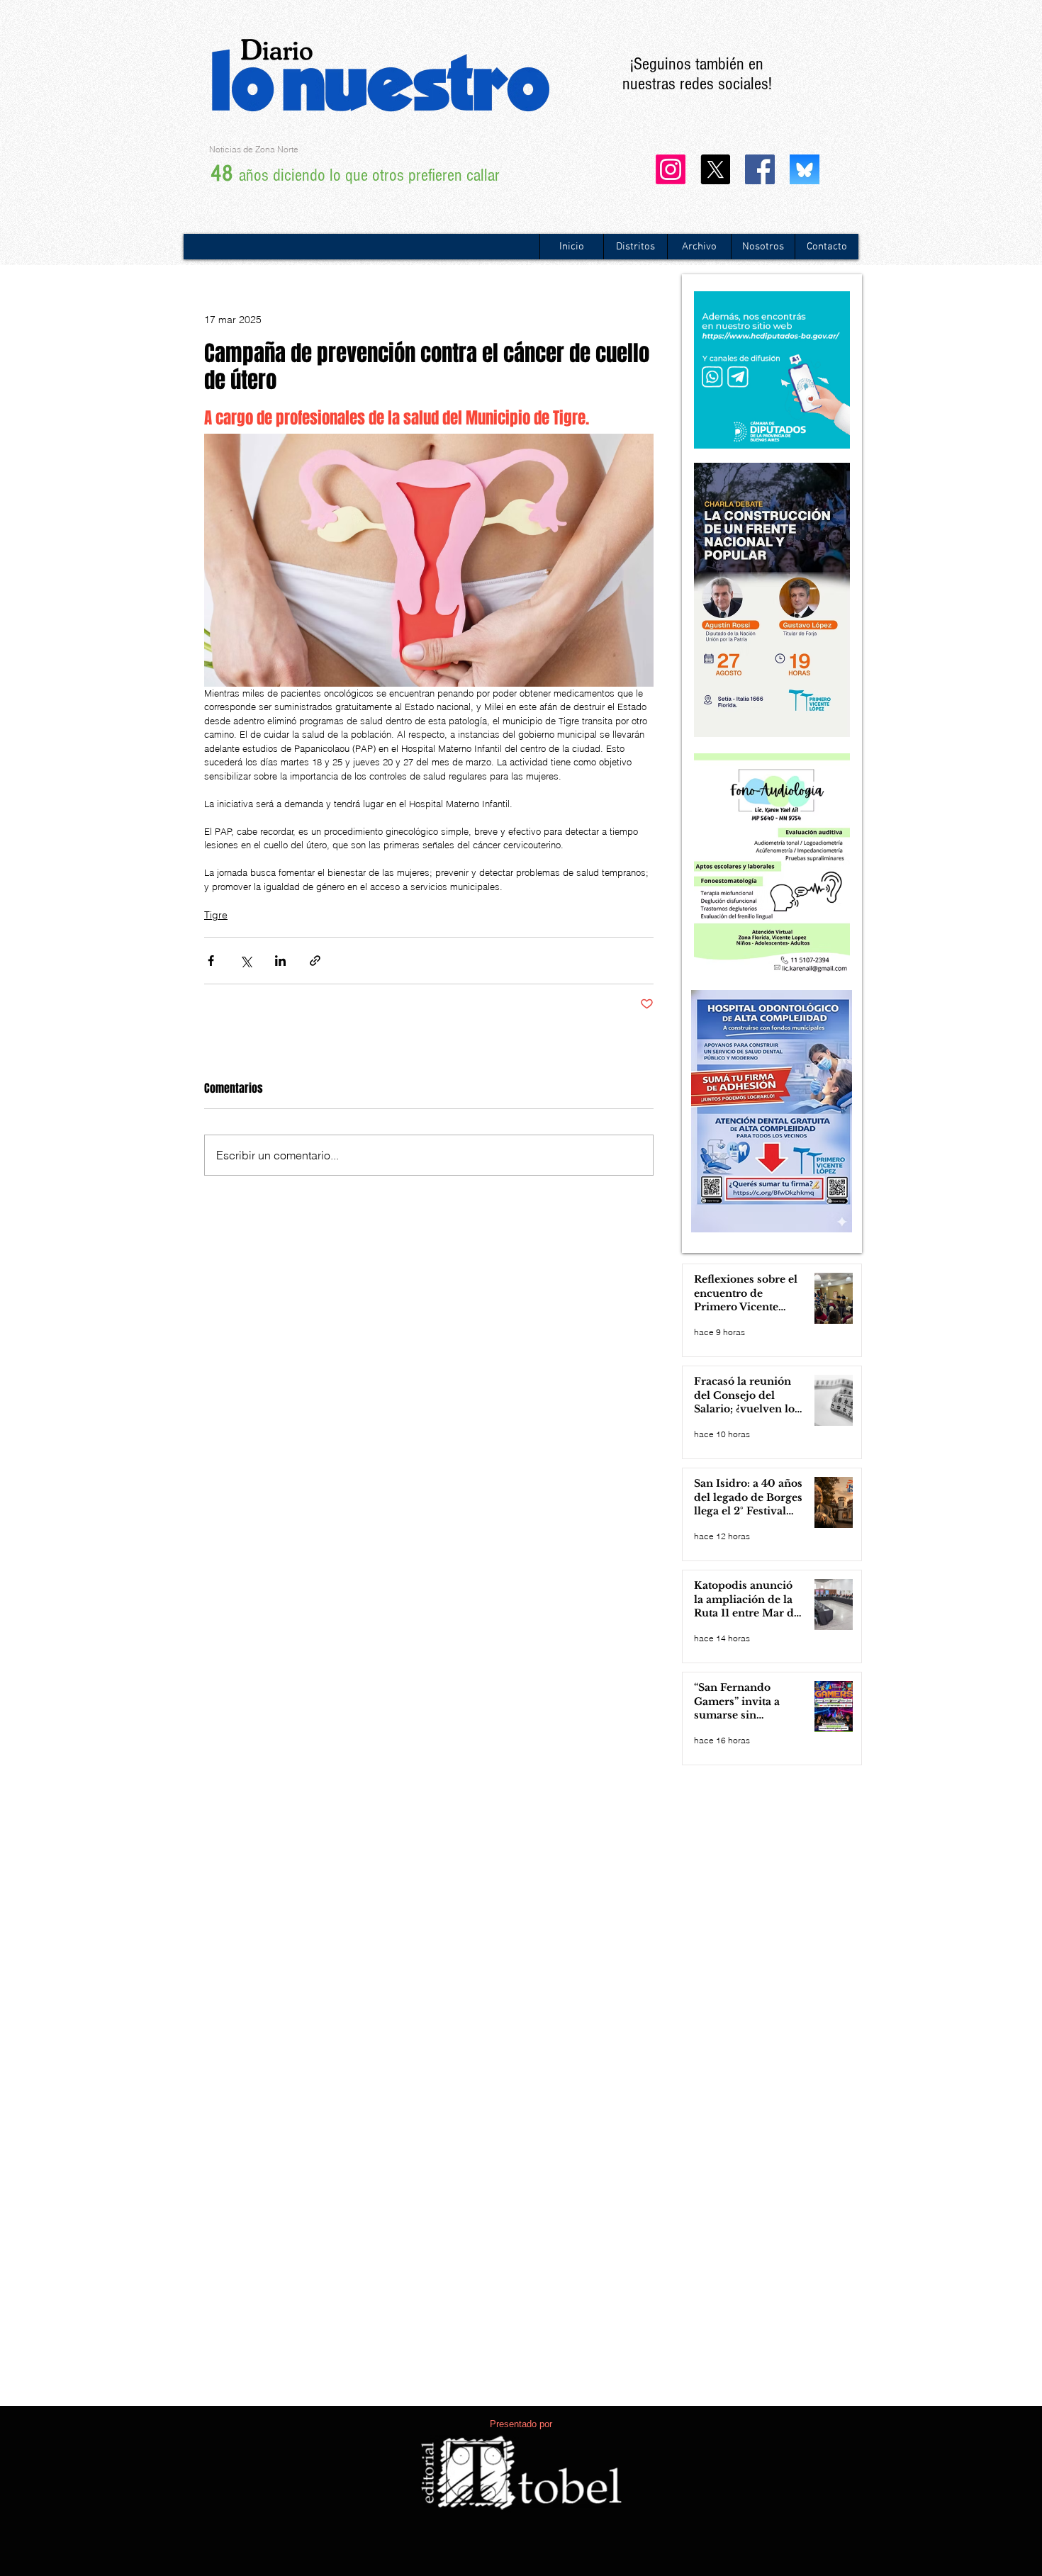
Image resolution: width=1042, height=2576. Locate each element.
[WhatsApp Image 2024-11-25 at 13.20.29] (805, 169)
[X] (715, 169)
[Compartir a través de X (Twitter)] (246, 961)
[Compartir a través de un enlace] (315, 961)
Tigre (216, 915)
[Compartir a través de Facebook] (211, 961)
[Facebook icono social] (760, 169)
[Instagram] (671, 169)
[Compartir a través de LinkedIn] (280, 961)
